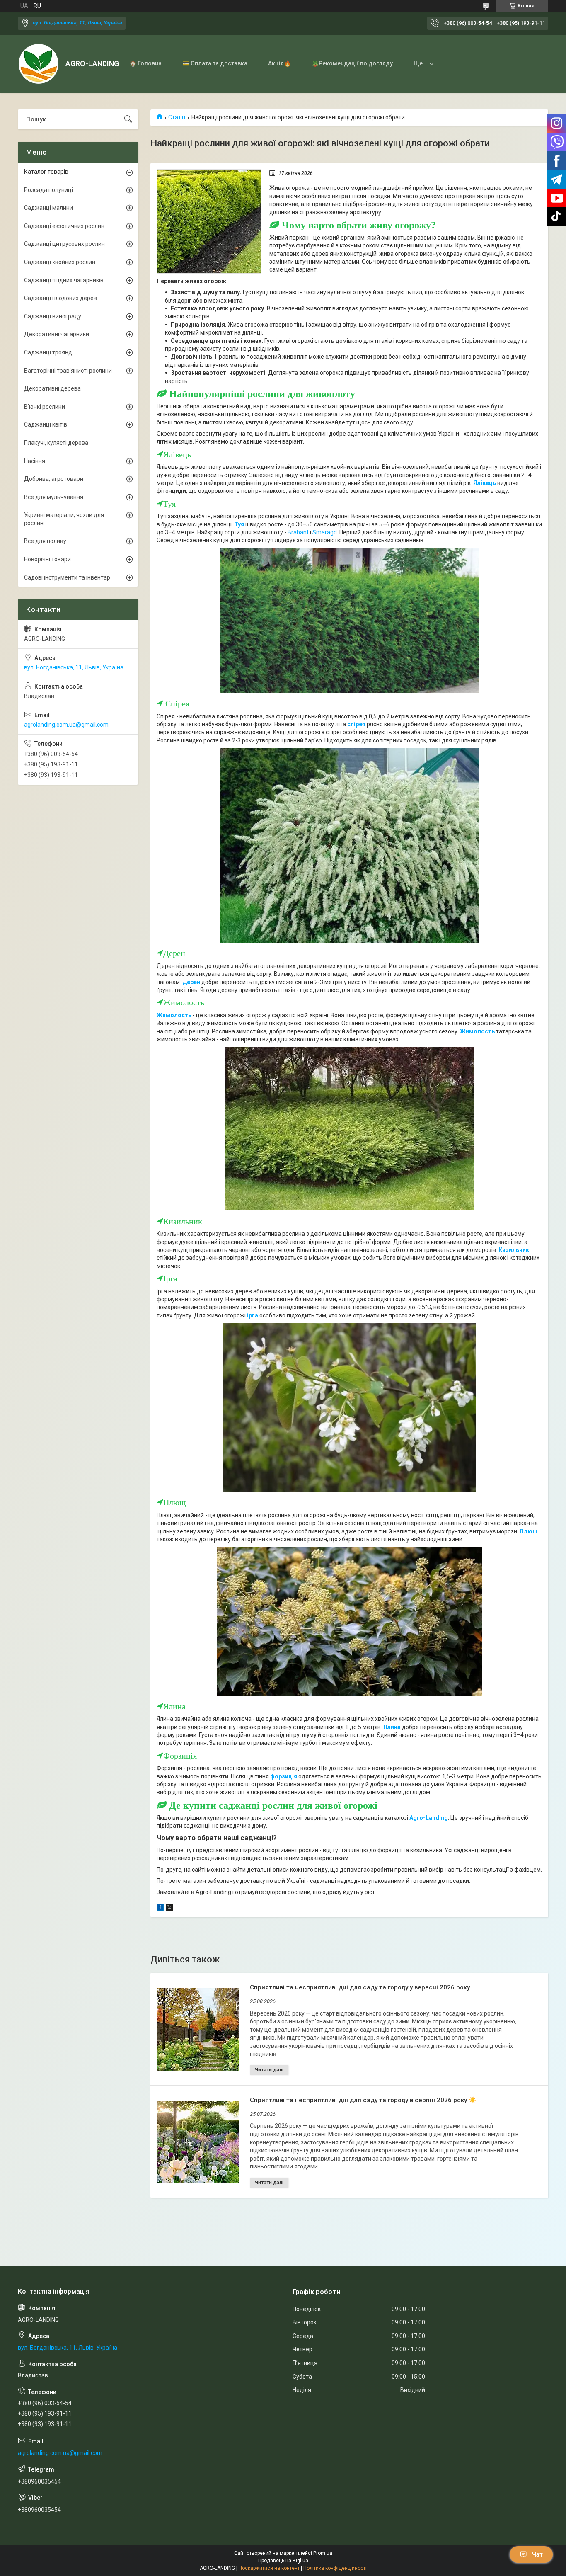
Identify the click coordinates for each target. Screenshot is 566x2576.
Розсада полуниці (48, 190)
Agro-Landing (429, 1818)
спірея (356, 724)
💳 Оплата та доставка (215, 63)
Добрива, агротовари (54, 479)
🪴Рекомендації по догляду (352, 63)
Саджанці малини (48, 208)
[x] (169, 1909)
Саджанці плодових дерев (60, 298)
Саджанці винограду (53, 316)
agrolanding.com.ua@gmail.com (66, 725)
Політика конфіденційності (335, 2568)
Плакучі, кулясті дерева (56, 443)
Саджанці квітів (46, 424)
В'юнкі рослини (45, 407)
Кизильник (514, 1250)
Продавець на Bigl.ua (283, 2561)
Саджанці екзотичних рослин (64, 226)
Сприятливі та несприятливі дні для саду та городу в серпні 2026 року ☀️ (363, 2100)
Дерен (192, 982)
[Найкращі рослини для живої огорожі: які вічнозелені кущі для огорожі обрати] (209, 221)
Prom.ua (323, 2553)
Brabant (298, 532)
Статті (177, 117)
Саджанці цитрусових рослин (64, 244)
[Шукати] (128, 119)
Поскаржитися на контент (269, 2568)
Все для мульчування (54, 497)
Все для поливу (45, 541)
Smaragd (325, 532)
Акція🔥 (279, 63)
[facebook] (160, 1909)
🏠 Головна (145, 63)
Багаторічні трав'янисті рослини (68, 371)
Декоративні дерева (52, 388)
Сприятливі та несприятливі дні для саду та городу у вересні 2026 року (360, 1987)
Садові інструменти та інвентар (67, 577)
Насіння (35, 461)
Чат (537, 2554)
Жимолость (175, 1015)
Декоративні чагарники (57, 334)
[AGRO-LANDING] (39, 64)
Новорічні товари (47, 559)
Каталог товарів (46, 172)
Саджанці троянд (48, 352)
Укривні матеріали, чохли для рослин (64, 519)
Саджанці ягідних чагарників (64, 280)
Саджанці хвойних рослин (60, 262)
